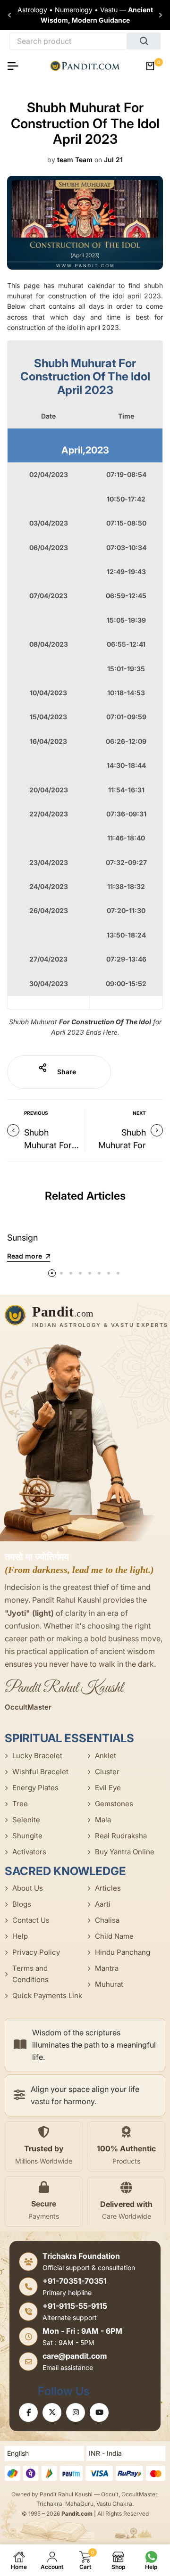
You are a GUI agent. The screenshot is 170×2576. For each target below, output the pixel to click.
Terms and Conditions (30, 1974)
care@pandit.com (75, 2356)
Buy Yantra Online (125, 1852)
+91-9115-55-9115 (75, 2306)
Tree (20, 1804)
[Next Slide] (161, 15)
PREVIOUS (36, 1113)
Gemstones (114, 1804)
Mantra (107, 1968)
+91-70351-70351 (75, 2281)
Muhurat (109, 1984)
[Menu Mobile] (17, 66)
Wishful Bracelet (40, 1772)
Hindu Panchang (123, 1952)
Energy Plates (35, 1788)
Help (20, 1936)
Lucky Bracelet (37, 1756)
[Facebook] (28, 2412)
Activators (29, 1852)
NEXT (139, 1113)
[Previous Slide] (9, 15)
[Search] (144, 41)
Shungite (27, 1836)
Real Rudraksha (121, 1836)
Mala (103, 1820)
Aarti (103, 1904)
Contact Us (31, 1920)
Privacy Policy (36, 1952)
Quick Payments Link (47, 1996)
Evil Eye (108, 1788)
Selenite (26, 1820)
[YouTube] (99, 2412)
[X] (52, 2412)
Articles (108, 1888)
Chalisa (107, 1920)
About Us (28, 1888)
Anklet (106, 1756)
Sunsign (22, 1238)
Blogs (22, 1904)
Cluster (107, 1772)
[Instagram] (76, 2412)
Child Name (114, 1936)
